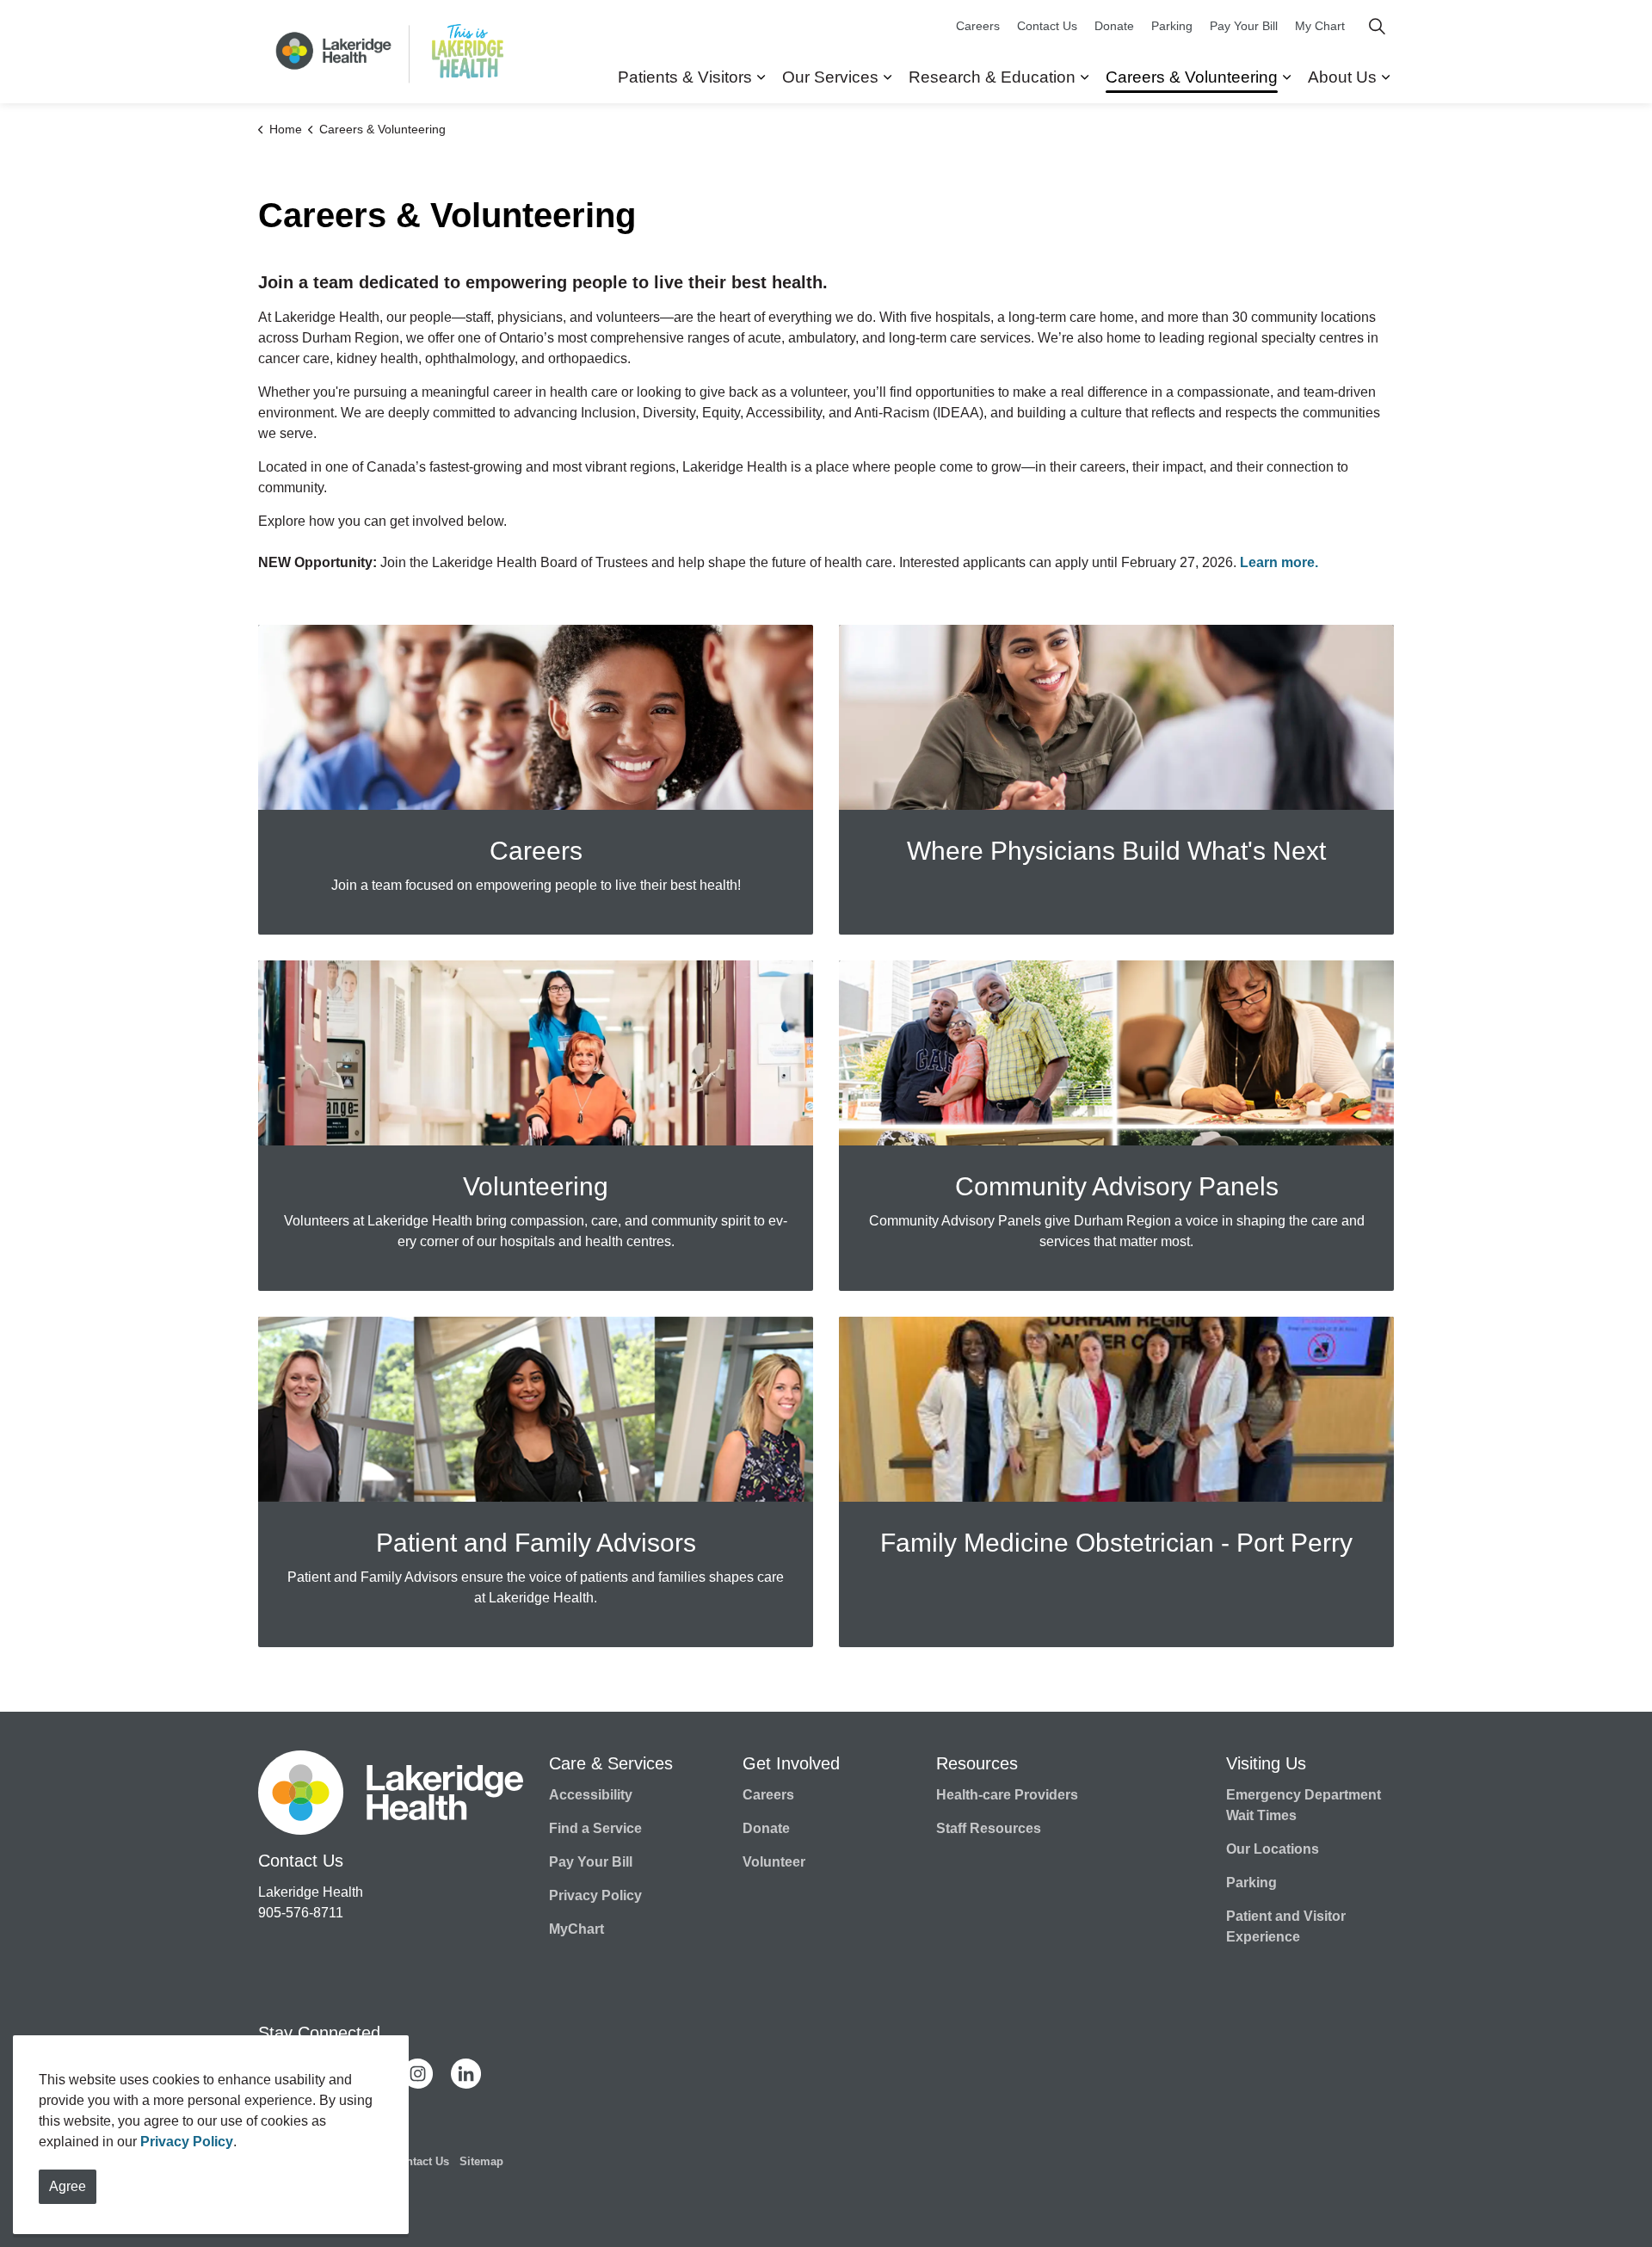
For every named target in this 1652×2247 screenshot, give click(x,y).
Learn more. (1281, 562)
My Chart (1320, 26)
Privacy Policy (187, 2142)
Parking (1172, 26)
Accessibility (591, 1795)
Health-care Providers (1007, 1795)
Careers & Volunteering (1192, 77)
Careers (978, 26)
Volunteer (774, 1862)
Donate (1114, 26)
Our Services (830, 77)
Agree (68, 2186)
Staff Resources (989, 1828)
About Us (1342, 77)
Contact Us (1047, 26)
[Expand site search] (1377, 26)
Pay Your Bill (1244, 26)
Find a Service (595, 1828)
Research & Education (992, 77)
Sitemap (481, 2161)
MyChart (576, 1929)
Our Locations (1273, 1849)
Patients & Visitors (685, 77)
